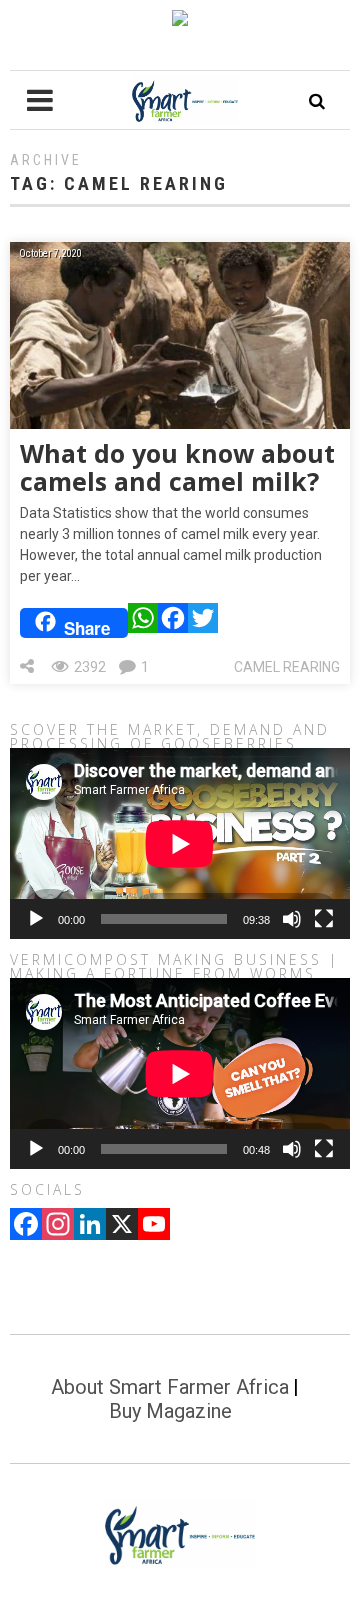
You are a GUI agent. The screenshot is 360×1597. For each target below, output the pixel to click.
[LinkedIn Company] (90, 1226)
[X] (122, 1226)
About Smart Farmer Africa (170, 1387)
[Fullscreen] (324, 919)
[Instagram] (58, 1226)
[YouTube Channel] (154, 1226)
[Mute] (292, 919)
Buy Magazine (170, 1411)
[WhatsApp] (143, 623)
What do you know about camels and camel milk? (177, 467)
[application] (180, 843)
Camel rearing (287, 667)
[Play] (36, 919)
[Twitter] (203, 623)
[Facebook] (173, 623)
